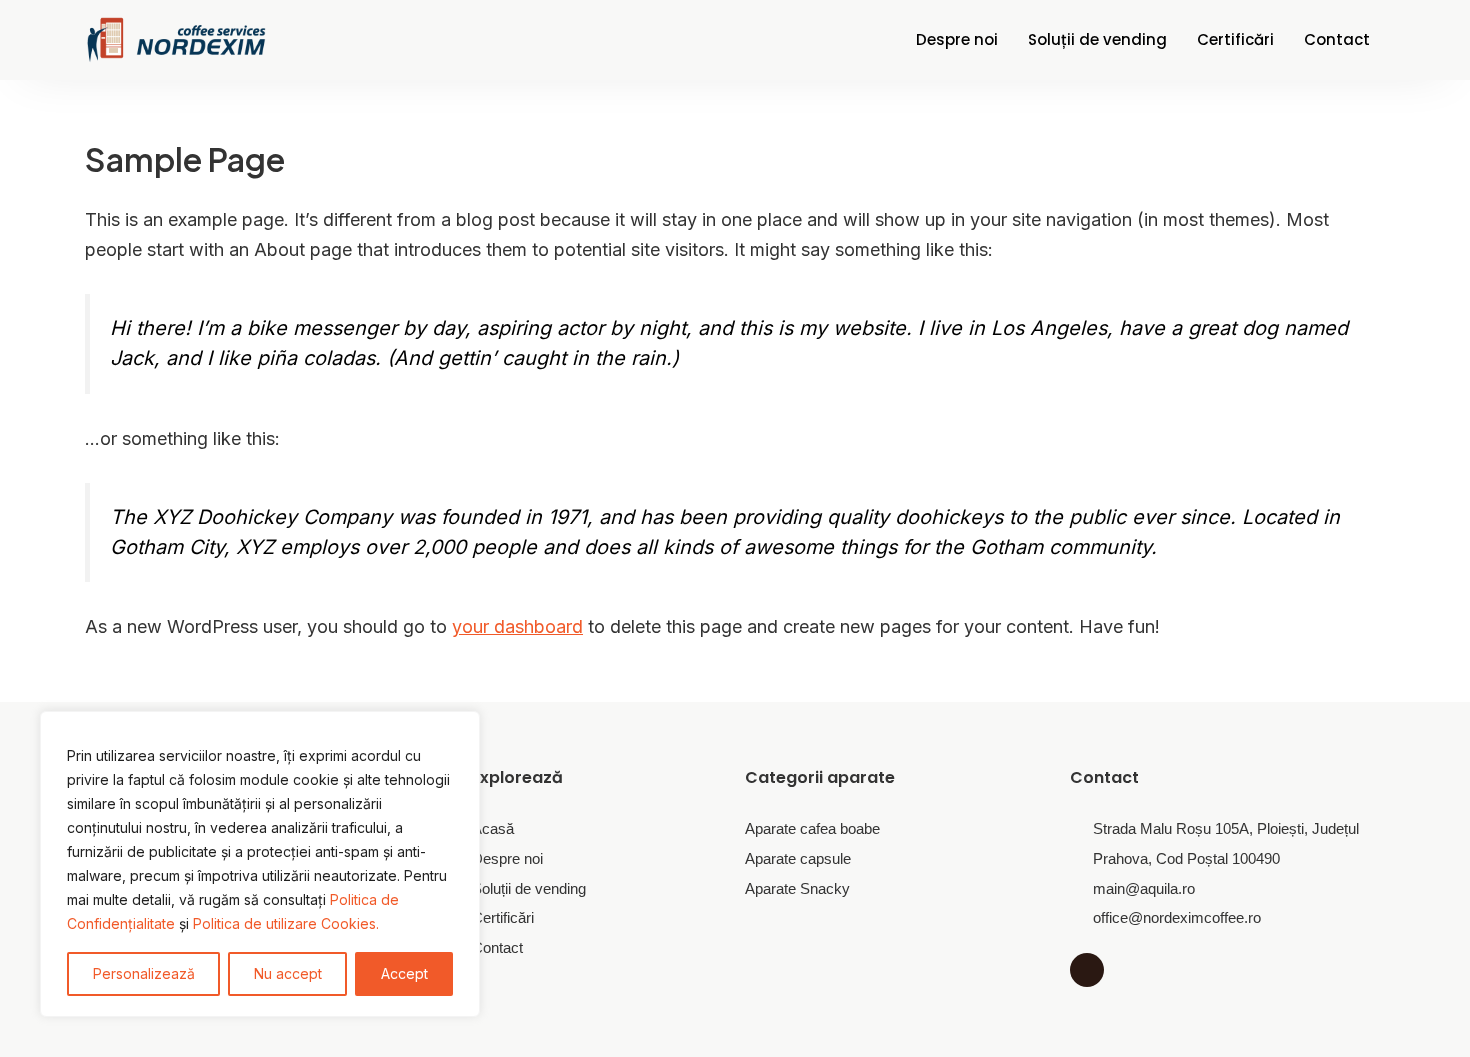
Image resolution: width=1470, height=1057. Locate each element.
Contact (1337, 39)
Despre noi (957, 39)
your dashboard (517, 626)
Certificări (1235, 39)
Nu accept (288, 973)
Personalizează (144, 973)
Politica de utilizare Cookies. (286, 923)
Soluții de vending (1097, 39)
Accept (404, 973)
